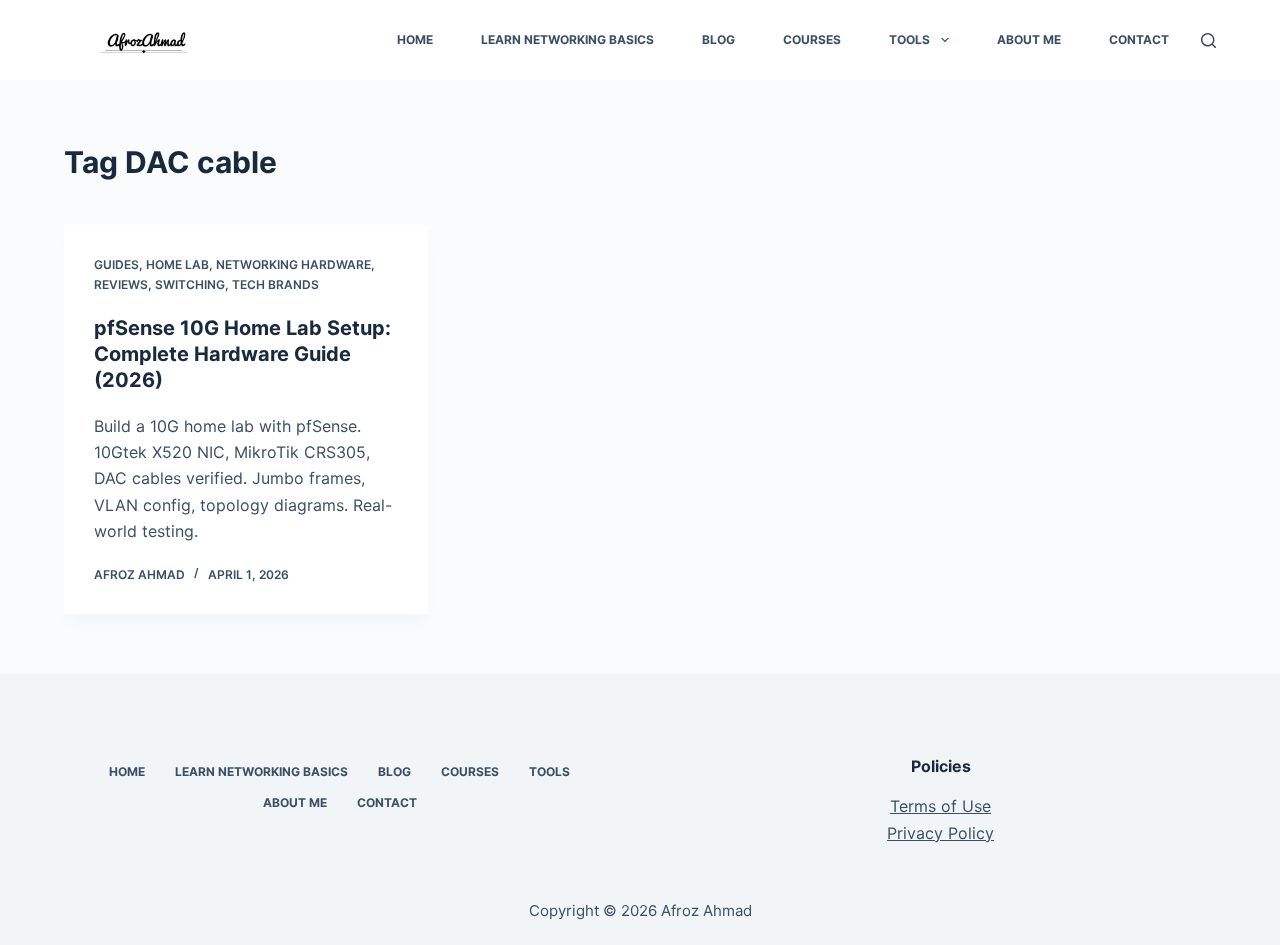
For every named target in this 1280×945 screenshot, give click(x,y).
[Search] (1208, 40)
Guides (116, 264)
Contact (1139, 39)
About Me (1029, 39)
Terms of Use (940, 806)
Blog (718, 39)
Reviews (121, 284)
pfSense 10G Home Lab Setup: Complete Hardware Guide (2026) (242, 354)
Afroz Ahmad (706, 910)
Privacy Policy (940, 833)
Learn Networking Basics (567, 39)
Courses (812, 39)
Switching (190, 284)
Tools (909, 39)
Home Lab (177, 264)
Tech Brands (275, 284)
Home (415, 39)
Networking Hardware (293, 264)
